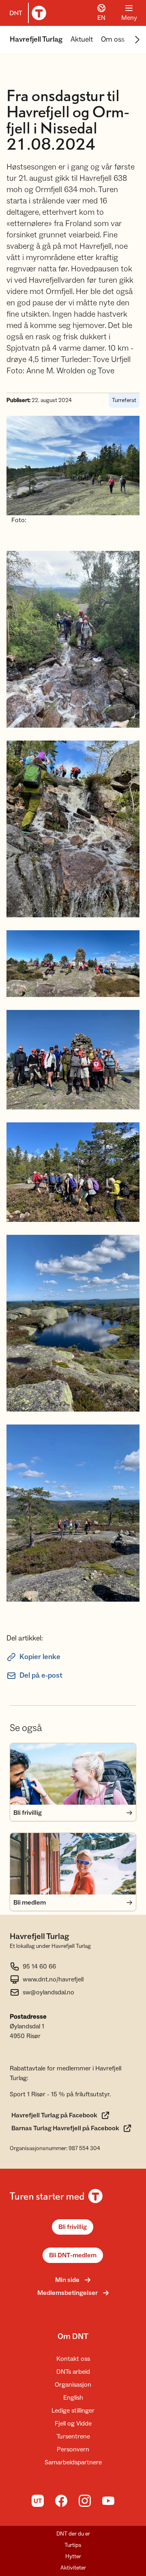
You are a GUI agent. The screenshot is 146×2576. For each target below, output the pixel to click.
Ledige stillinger (73, 2411)
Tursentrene (73, 2436)
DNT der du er (73, 2534)
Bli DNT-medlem (73, 2255)
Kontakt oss (73, 2359)
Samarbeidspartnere (73, 2462)
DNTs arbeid (73, 2372)
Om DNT (73, 2337)
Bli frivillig (73, 2227)
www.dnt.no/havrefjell (53, 1979)
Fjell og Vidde (73, 2424)
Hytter (73, 2557)
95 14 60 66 (39, 1966)
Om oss (113, 39)
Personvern (73, 2449)
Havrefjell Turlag (36, 39)
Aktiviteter (73, 2568)
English (73, 2398)
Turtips (73, 2545)
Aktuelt (82, 39)
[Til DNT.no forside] (26, 13)
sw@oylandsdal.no (48, 1992)
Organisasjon (73, 2385)
